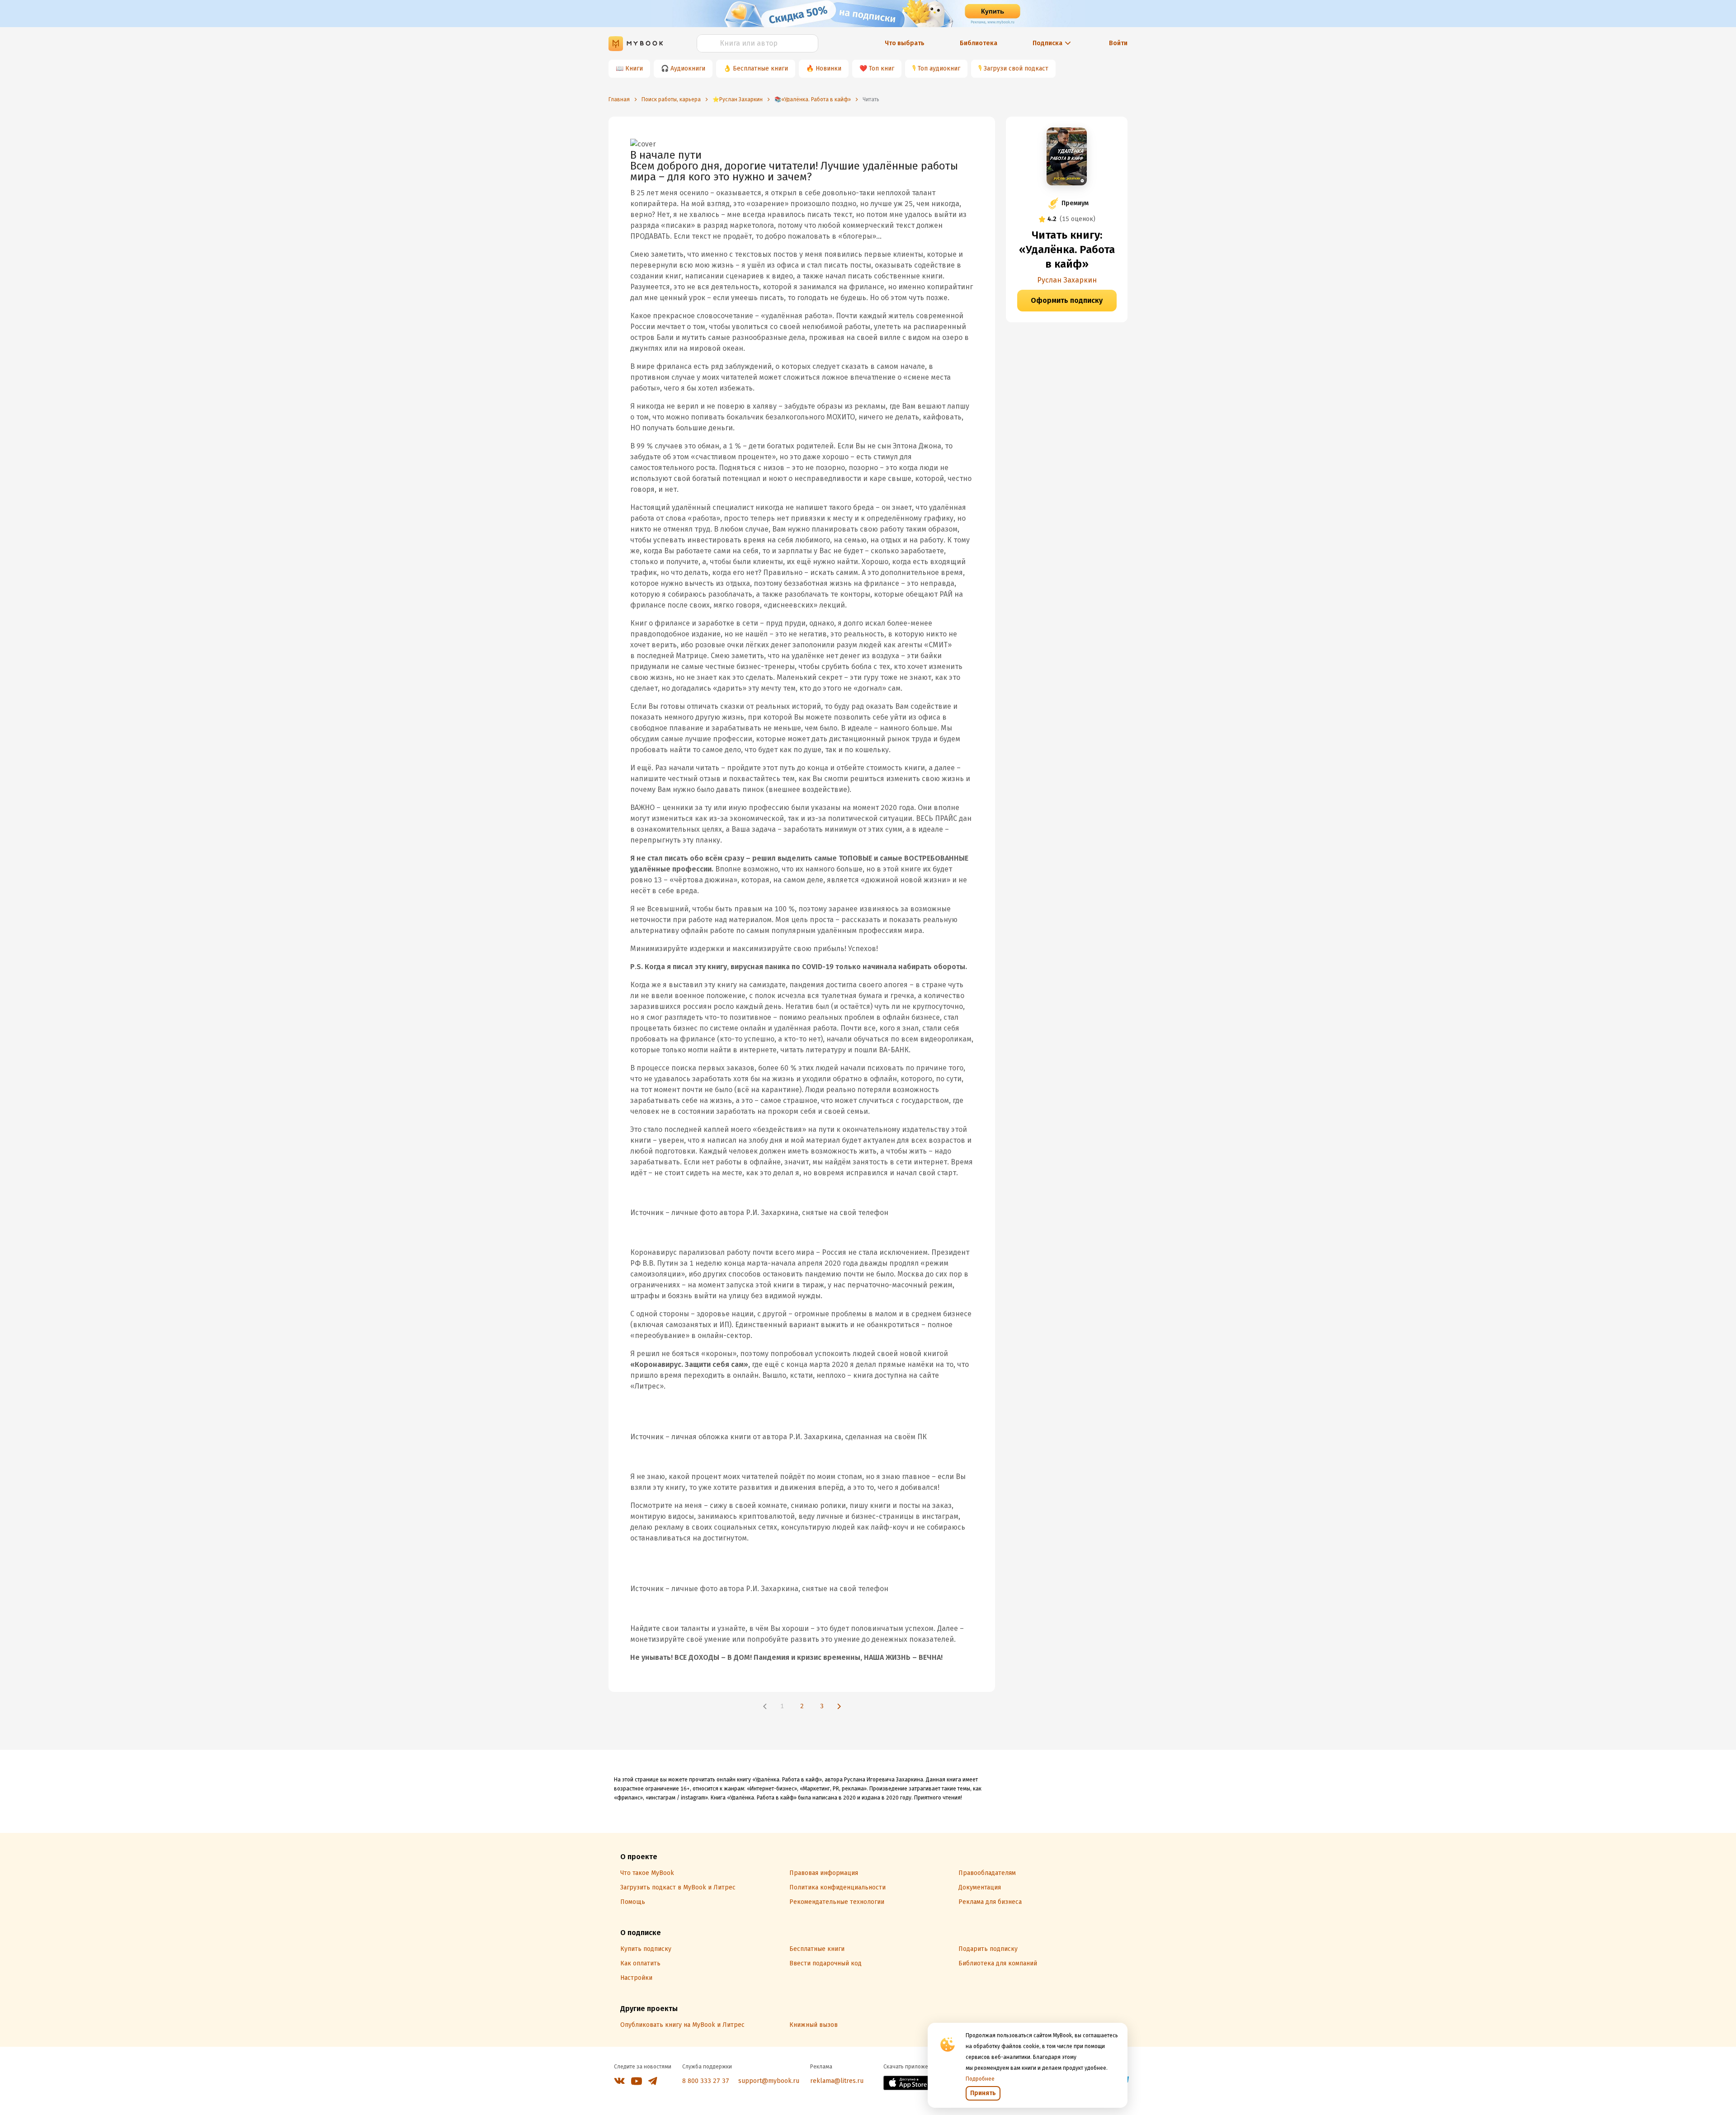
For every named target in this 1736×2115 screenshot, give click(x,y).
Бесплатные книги (760, 68)
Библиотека (979, 43)
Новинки (828, 68)
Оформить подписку (1067, 300)
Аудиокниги (688, 68)
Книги (634, 68)
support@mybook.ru (769, 2081)
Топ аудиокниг (939, 68)
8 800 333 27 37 (706, 2081)
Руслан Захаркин (1067, 280)
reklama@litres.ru (837, 2081)
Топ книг (882, 68)
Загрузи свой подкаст (1016, 68)
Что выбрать (905, 43)
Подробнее (980, 2079)
